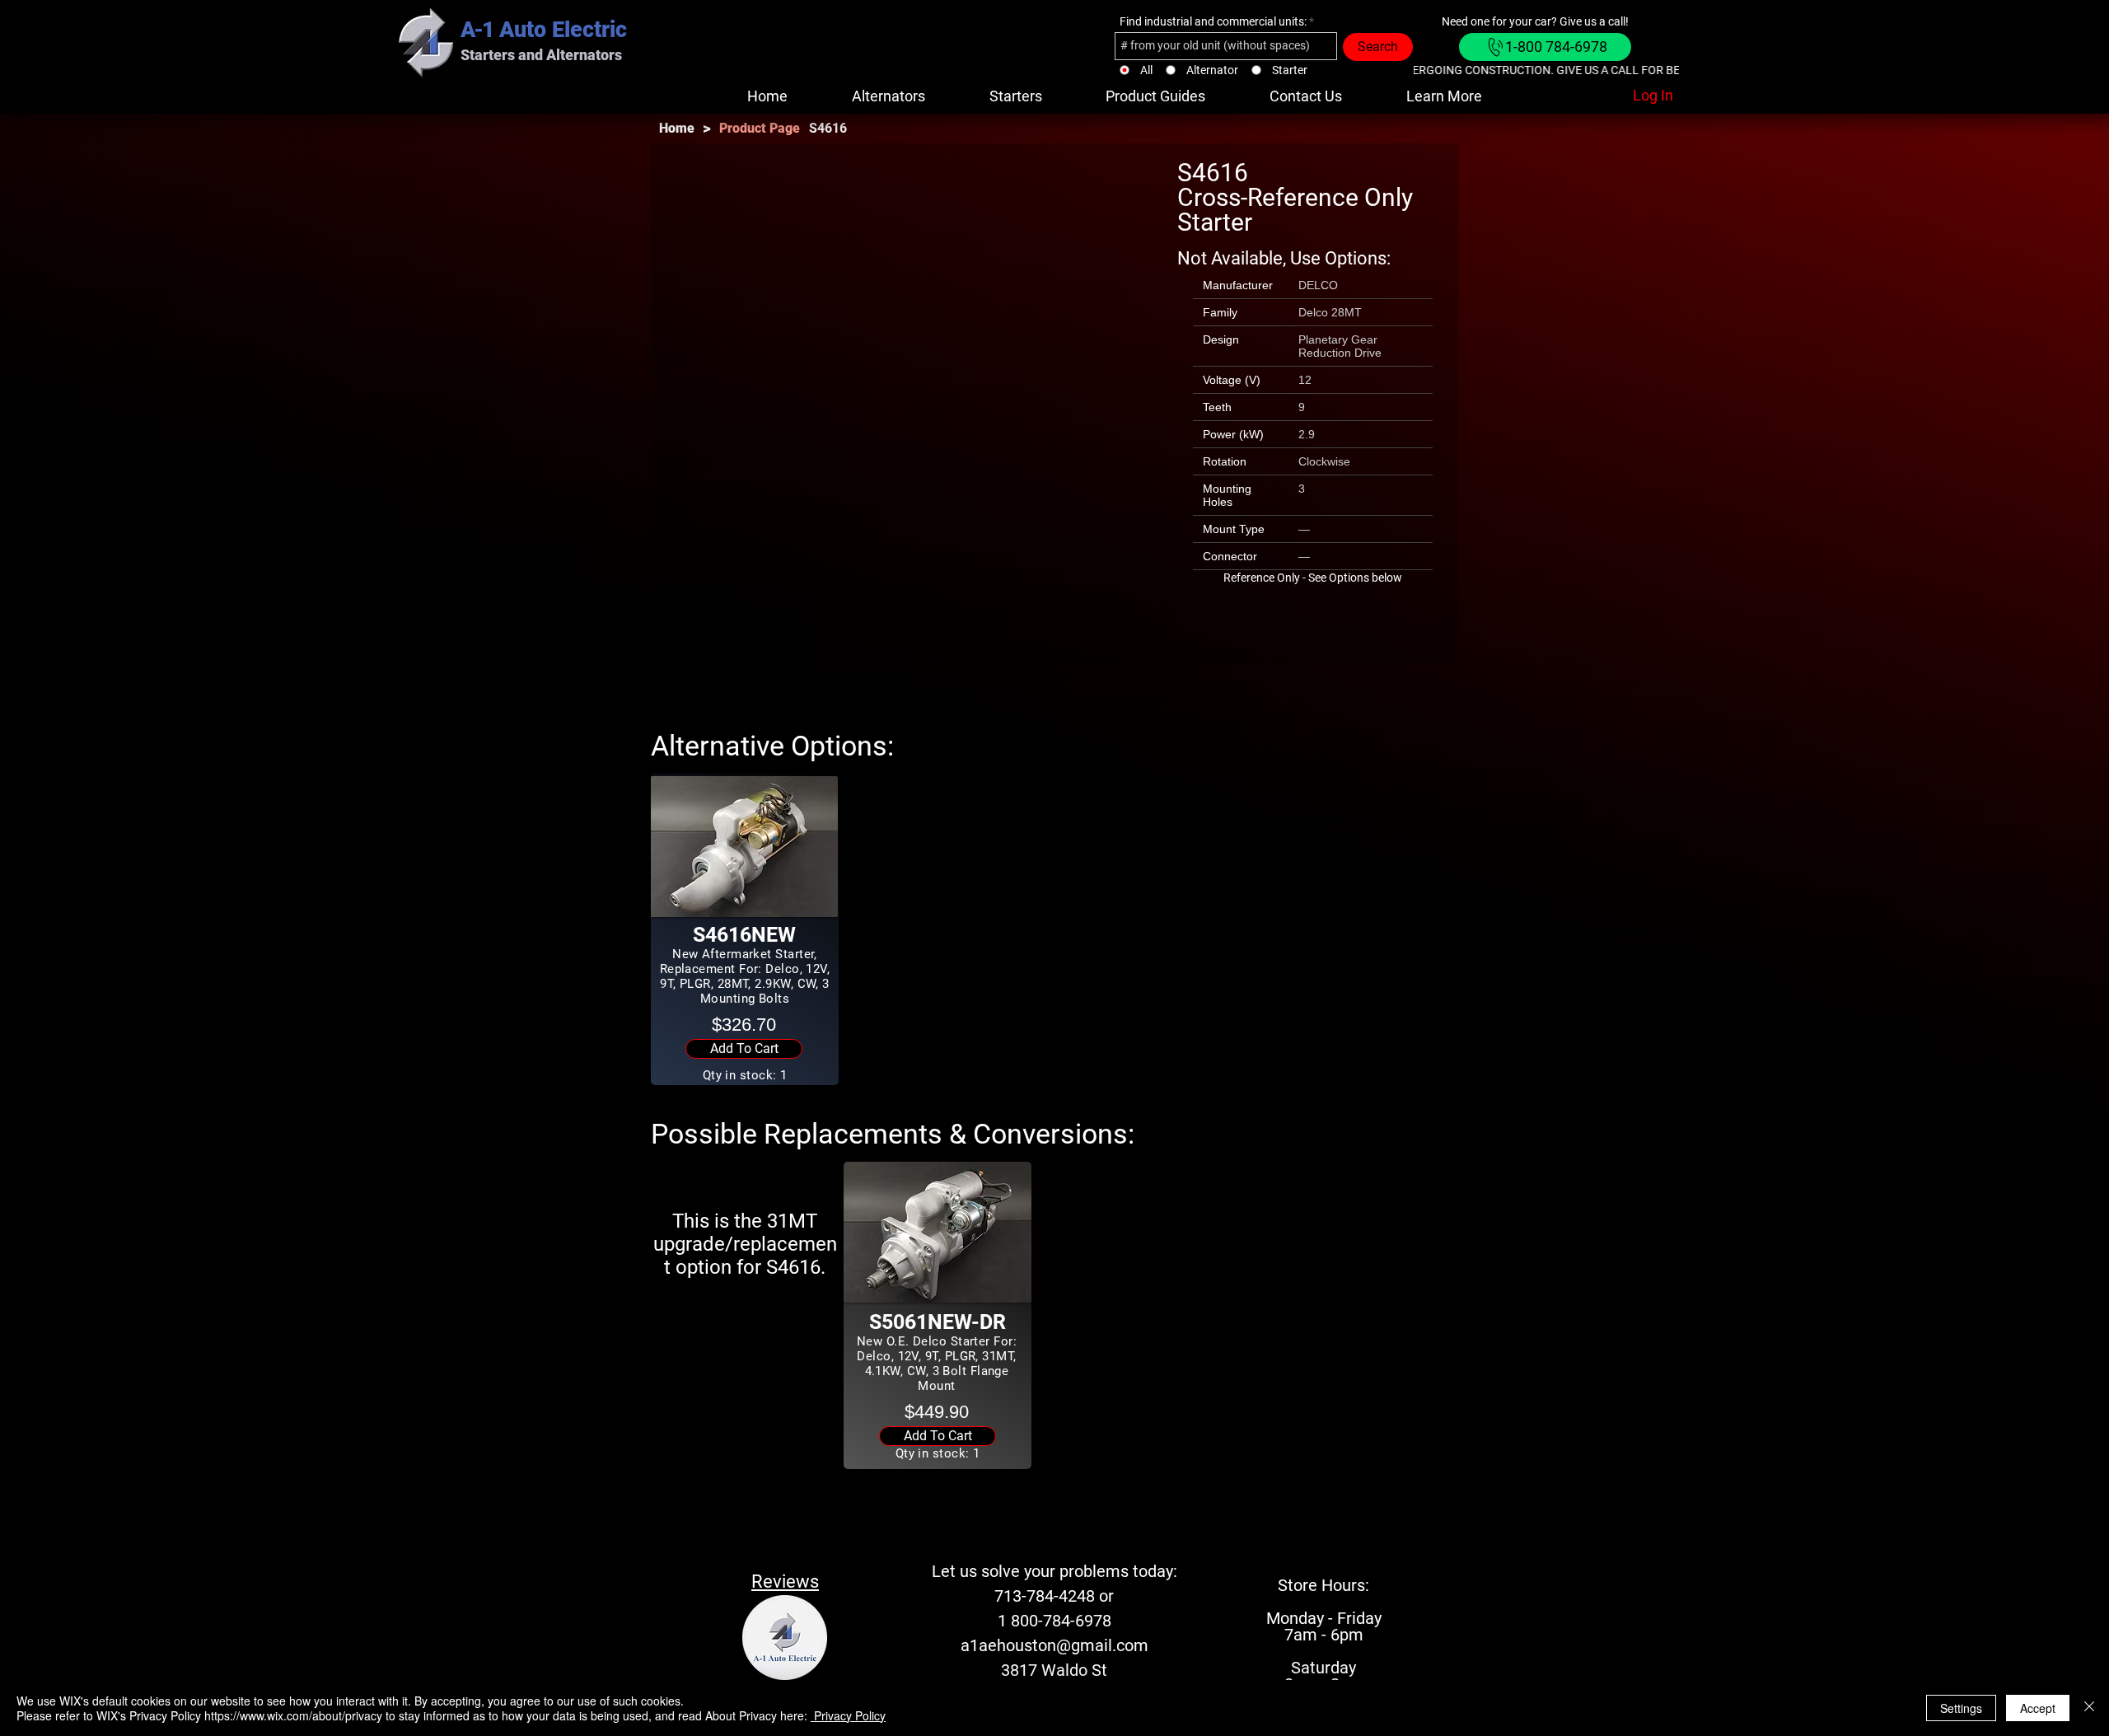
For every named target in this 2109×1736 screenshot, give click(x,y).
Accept (2038, 1708)
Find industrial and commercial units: (1213, 21)
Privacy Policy (848, 1715)
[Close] (2089, 1708)
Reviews (785, 1582)
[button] (1156, 96)
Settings (1961, 1708)
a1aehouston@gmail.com (1054, 1645)
